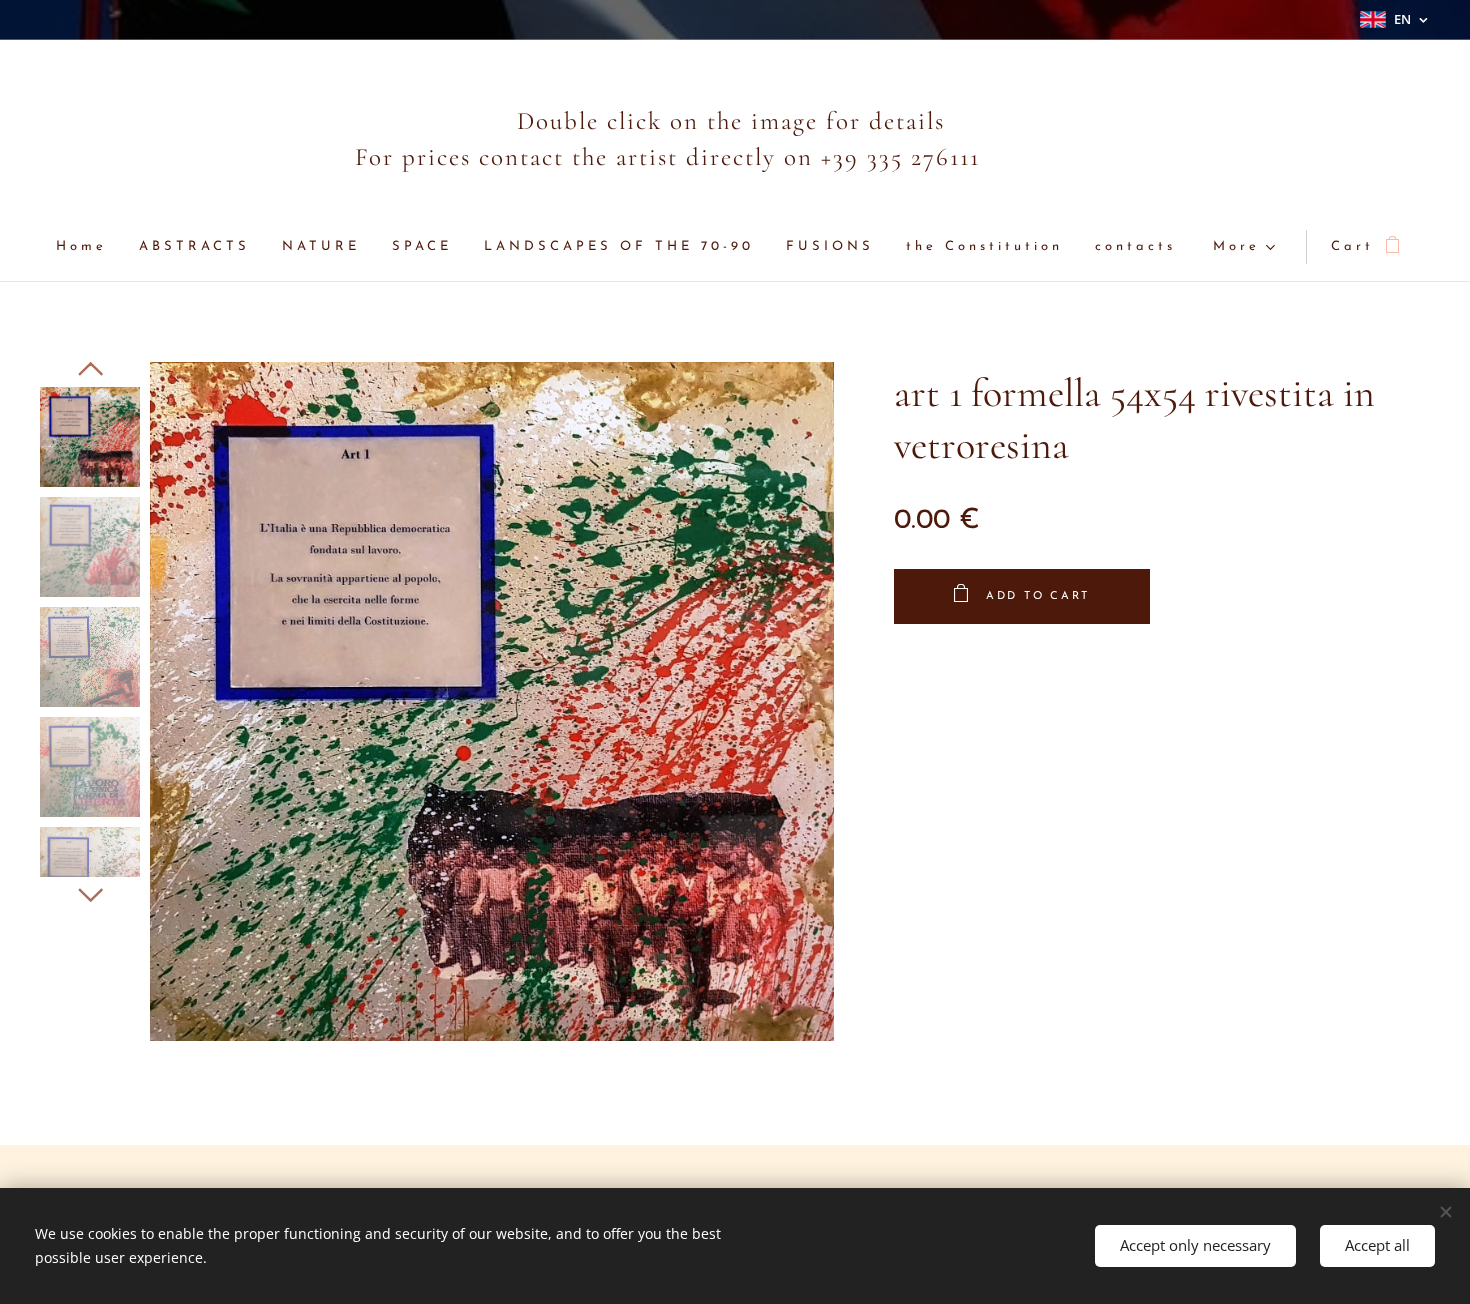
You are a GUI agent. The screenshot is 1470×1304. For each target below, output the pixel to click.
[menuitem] (89, 247)
